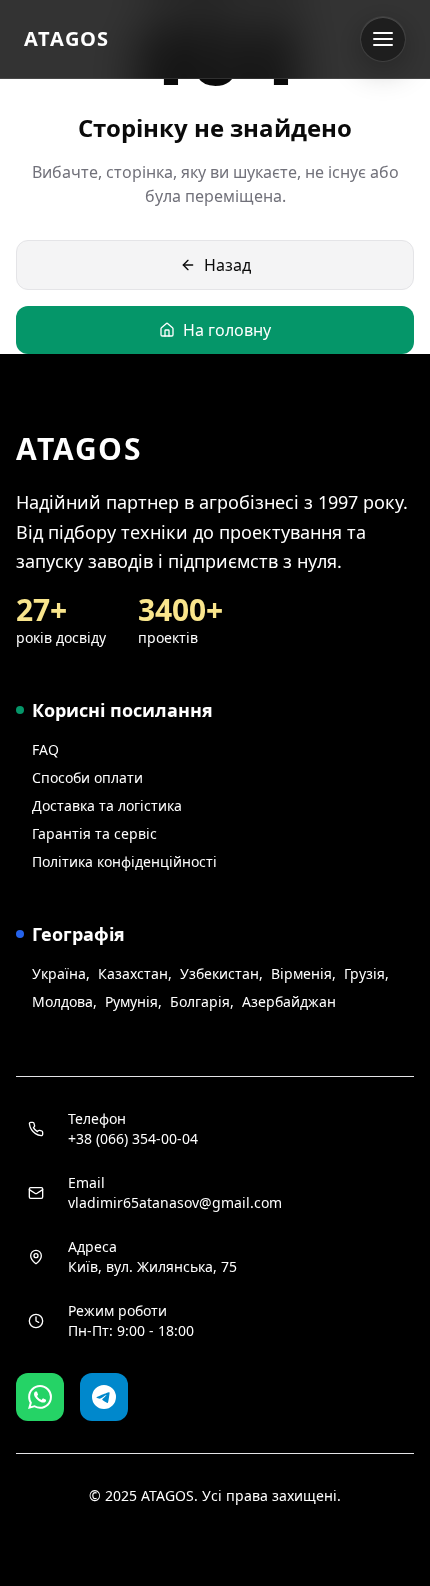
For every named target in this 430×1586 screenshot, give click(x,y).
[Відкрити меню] (383, 39)
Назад (227, 265)
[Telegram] (104, 1397)
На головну (227, 330)
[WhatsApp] (40, 1397)
